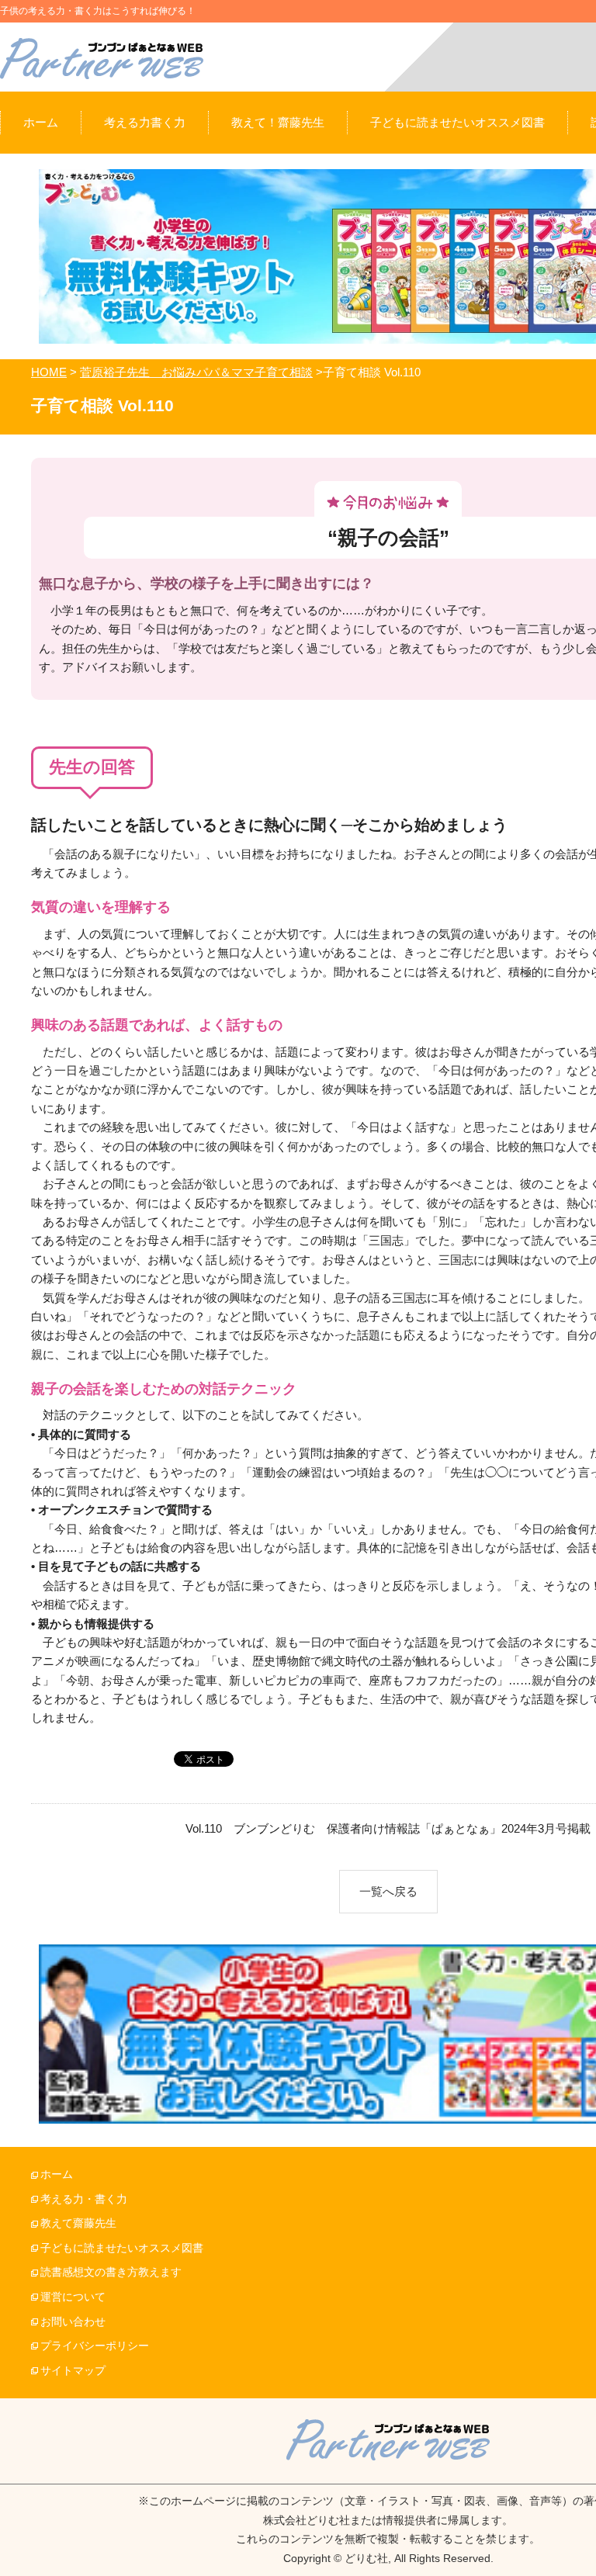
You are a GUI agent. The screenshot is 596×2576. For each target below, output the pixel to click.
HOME (49, 372)
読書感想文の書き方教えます (111, 2272)
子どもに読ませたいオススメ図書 (122, 2248)
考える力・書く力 (84, 2199)
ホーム (57, 2174)
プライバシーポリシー (95, 2346)
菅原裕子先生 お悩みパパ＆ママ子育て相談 (196, 372)
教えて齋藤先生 (78, 2223)
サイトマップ (73, 2371)
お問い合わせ (73, 2322)
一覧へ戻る (388, 1891)
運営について (73, 2297)
